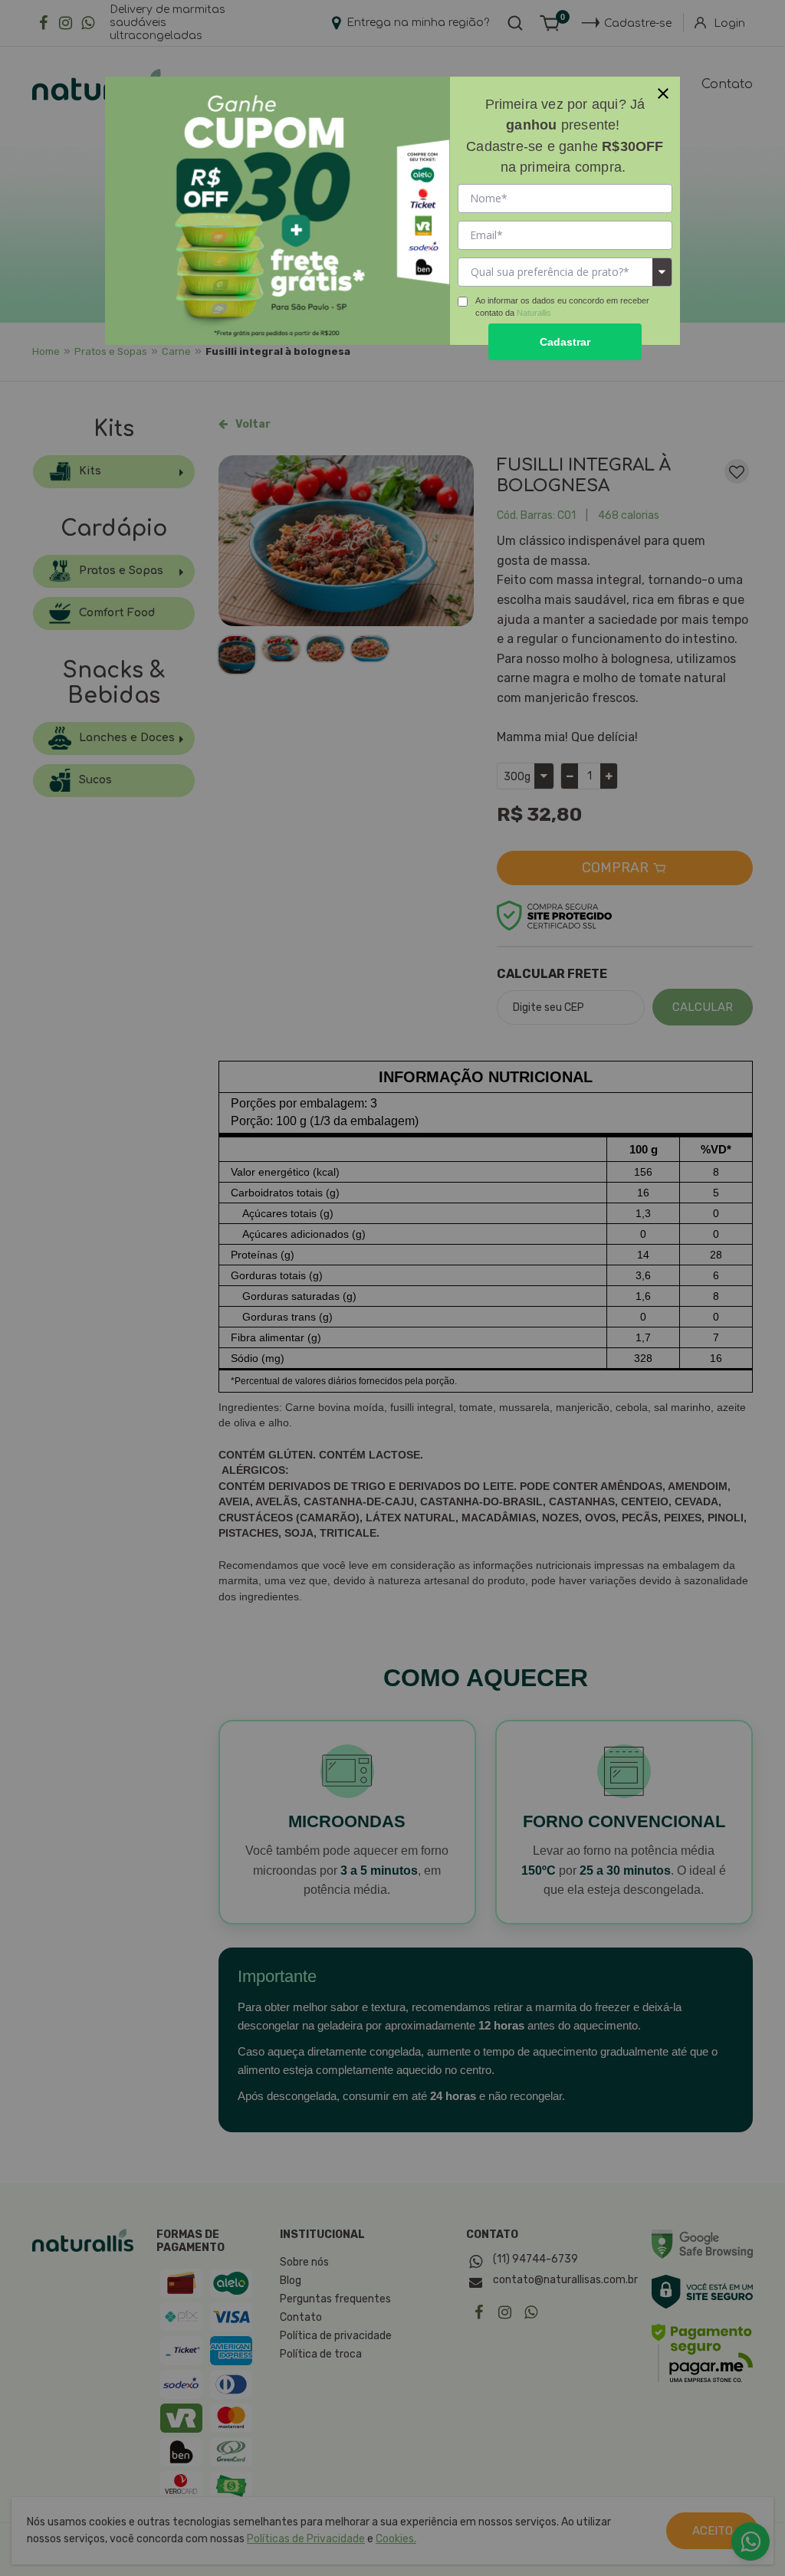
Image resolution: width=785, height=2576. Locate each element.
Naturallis (534, 313)
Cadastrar (565, 342)
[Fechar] (663, 94)
